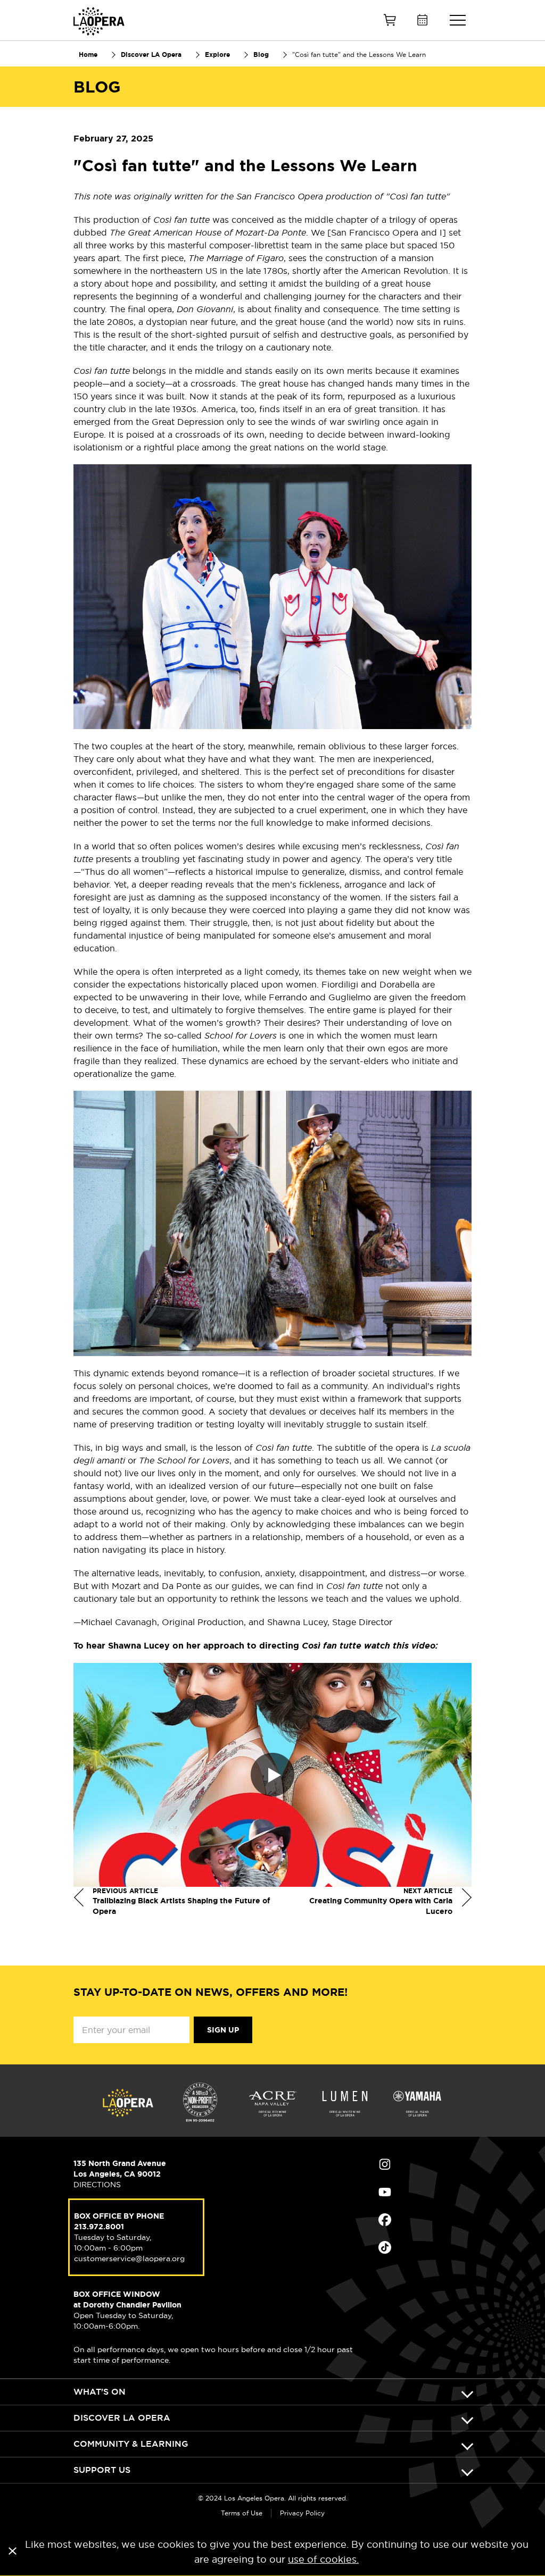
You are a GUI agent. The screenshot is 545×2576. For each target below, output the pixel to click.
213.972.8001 (99, 2227)
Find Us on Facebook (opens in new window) (425, 2220)
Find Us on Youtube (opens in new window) (425, 2192)
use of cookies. (323, 2559)
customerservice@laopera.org (129, 2259)
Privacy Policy (302, 2513)
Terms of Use (242, 2513)
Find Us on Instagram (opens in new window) (425, 2164)
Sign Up (223, 2030)
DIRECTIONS (97, 2185)
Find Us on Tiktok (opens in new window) (425, 2247)
